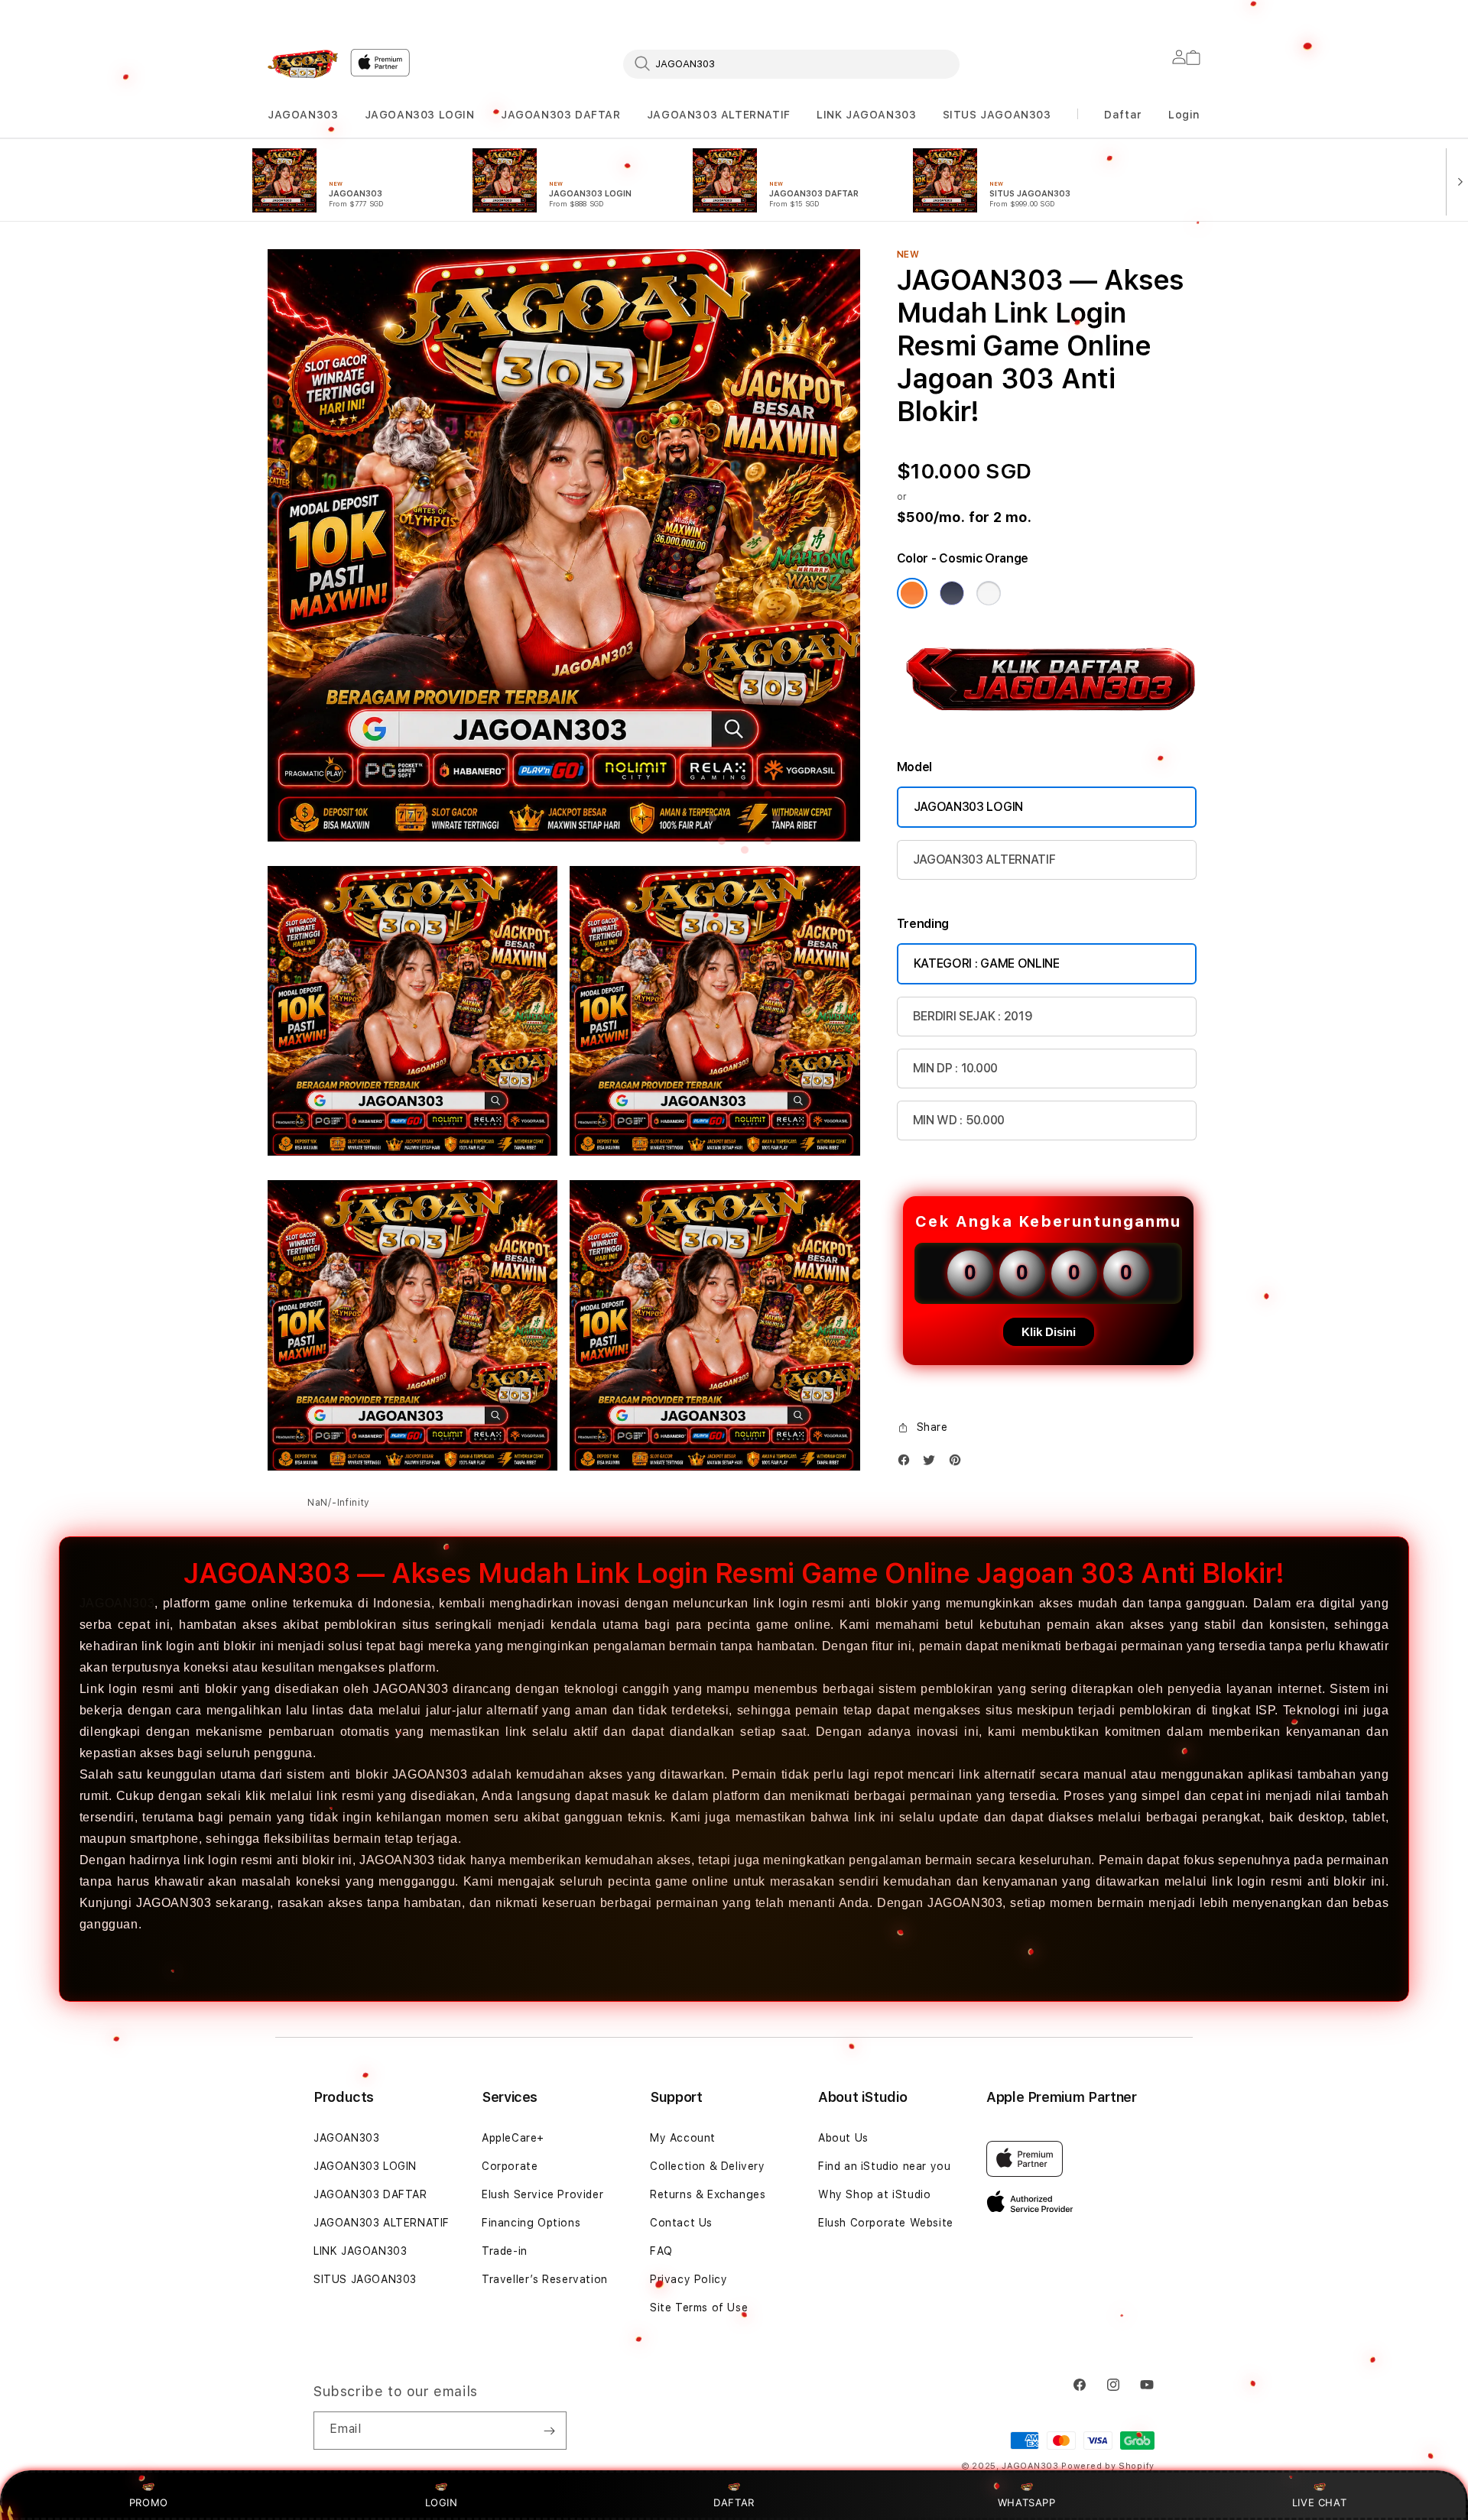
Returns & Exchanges (708, 2194)
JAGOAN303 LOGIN (420, 115)
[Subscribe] (549, 2431)
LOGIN (442, 2502)
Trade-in (505, 2251)
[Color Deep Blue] (952, 593)
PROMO (149, 2502)
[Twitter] (933, 1463)
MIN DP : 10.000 (955, 1068)
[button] (303, 115)
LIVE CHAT (1319, 2502)
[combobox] (791, 63)
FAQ (661, 2251)
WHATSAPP (1026, 2502)
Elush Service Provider (542, 2194)
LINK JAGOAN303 (866, 115)
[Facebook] (908, 1463)
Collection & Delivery (708, 2166)
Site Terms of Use (699, 2308)
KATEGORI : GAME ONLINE (987, 963)
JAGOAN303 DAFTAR (561, 115)
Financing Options (531, 2223)
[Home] (303, 64)
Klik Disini (1049, 1332)
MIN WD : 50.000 (959, 1120)
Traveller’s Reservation (545, 2279)
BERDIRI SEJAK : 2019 (973, 1016)
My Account (683, 2138)
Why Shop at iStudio (874, 2194)
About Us (843, 2138)
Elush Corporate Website (886, 2223)
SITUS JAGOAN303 (997, 115)
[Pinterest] (959, 1463)
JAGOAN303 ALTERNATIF (719, 115)
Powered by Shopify (1108, 2466)
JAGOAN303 (303, 115)
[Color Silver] (989, 593)
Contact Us (681, 2223)
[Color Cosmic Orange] (912, 593)
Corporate (510, 2166)
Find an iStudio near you (884, 2166)
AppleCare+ (513, 2138)
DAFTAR (734, 2502)
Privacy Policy (689, 2279)
